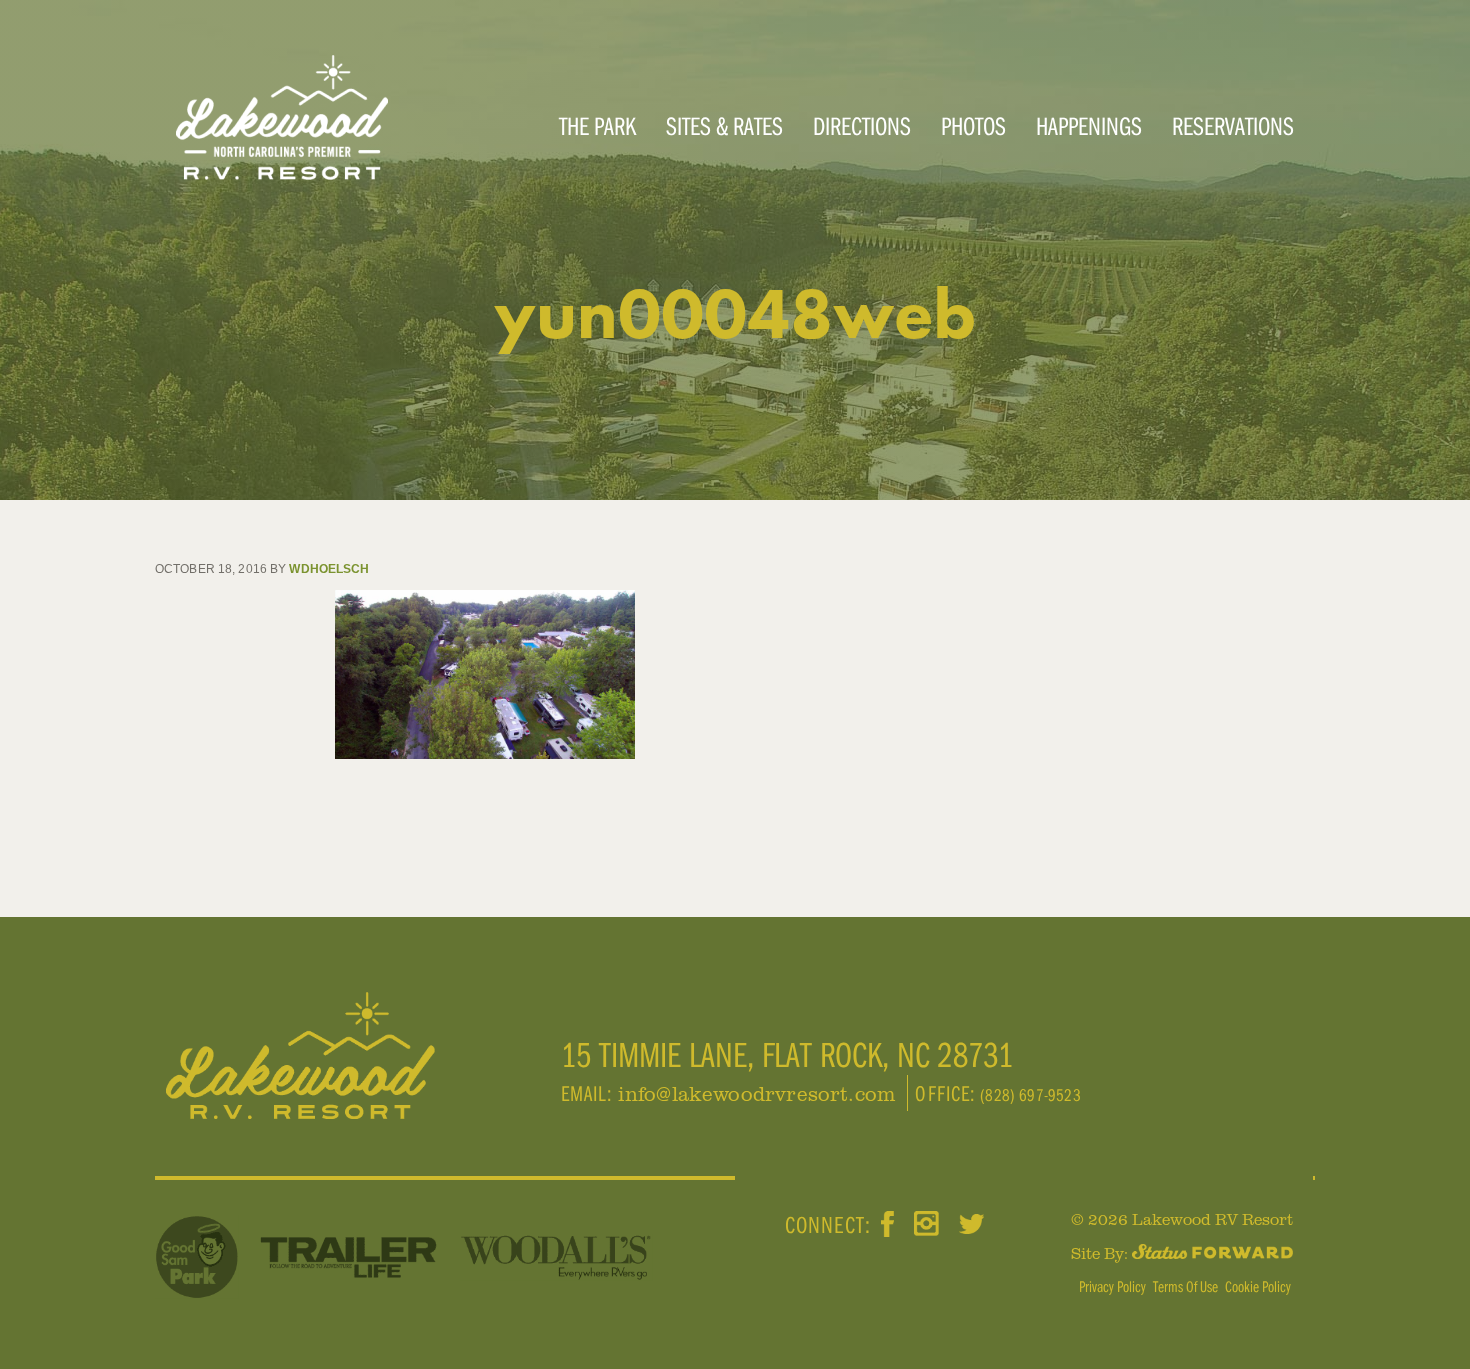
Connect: (828, 1225)
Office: (947, 1093)
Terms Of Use (1185, 1286)
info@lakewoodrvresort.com (756, 1093)
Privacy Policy (1112, 1286)
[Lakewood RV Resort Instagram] (926, 1224)
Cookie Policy (1258, 1286)
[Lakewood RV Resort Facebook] (887, 1224)
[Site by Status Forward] (1212, 1253)
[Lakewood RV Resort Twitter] (971, 1225)
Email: (589, 1093)
